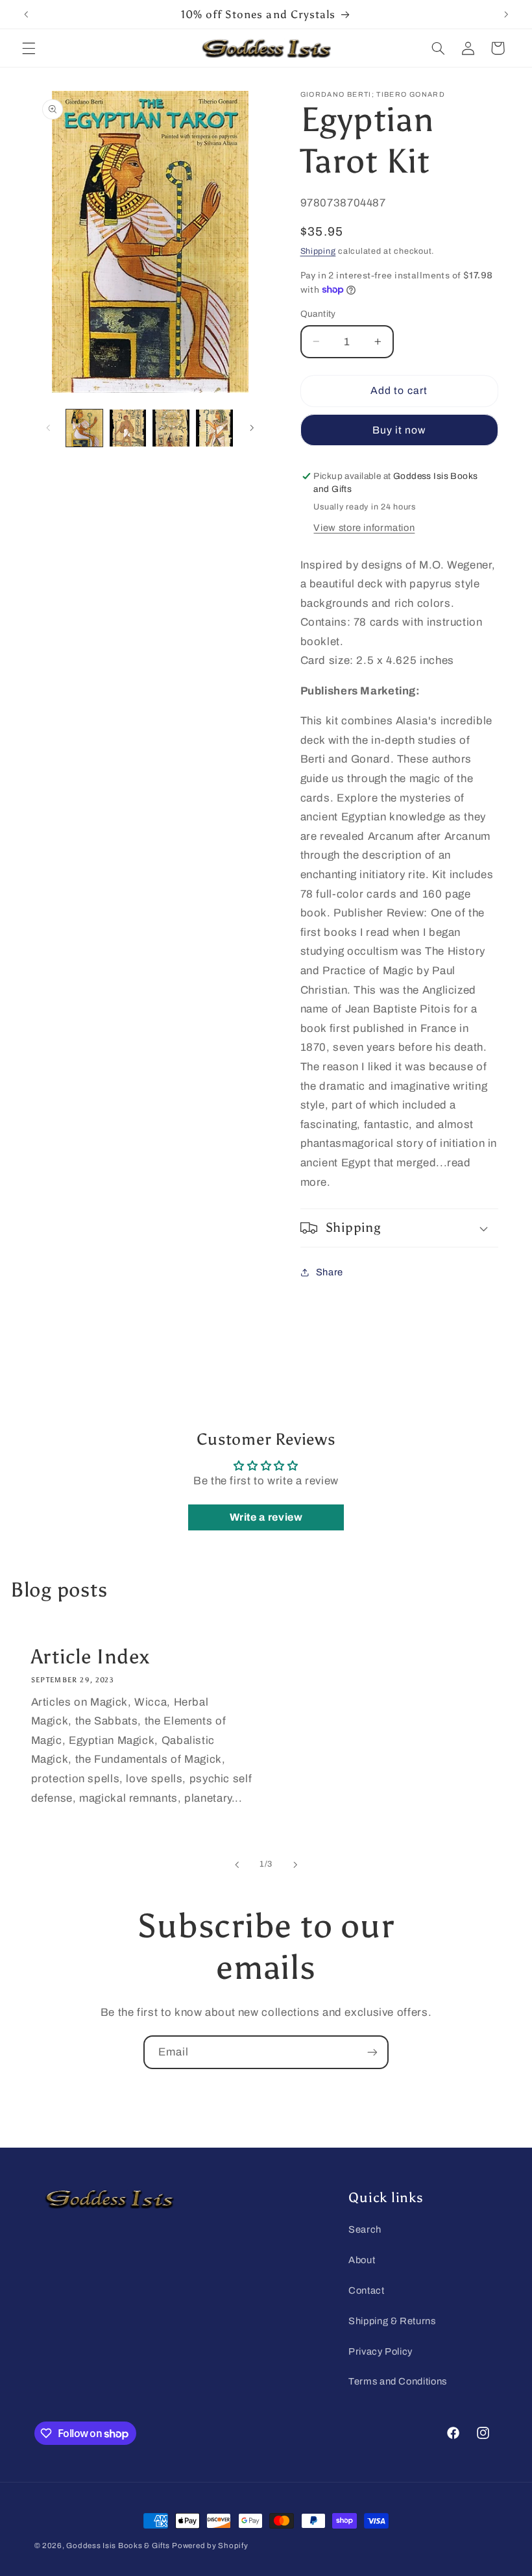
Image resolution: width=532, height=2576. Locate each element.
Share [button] (330, 1272)
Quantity (318, 314)
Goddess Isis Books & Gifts (118, 2545)
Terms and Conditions (398, 2381)
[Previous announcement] (26, 14)
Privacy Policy (381, 2351)
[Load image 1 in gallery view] (84, 428)
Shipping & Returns (392, 2321)
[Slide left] (49, 428)
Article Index (90, 1657)
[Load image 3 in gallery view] (171, 428)
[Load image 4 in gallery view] (214, 428)
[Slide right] (252, 428)
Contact (366, 2290)
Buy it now (399, 430)
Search (365, 2229)
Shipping (318, 251)
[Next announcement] (506, 14)
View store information (364, 528)
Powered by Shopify (210, 2545)
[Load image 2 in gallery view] (128, 428)
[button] (29, 48)
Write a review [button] (266, 1517)
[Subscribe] (372, 2052)
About (362, 2260)
